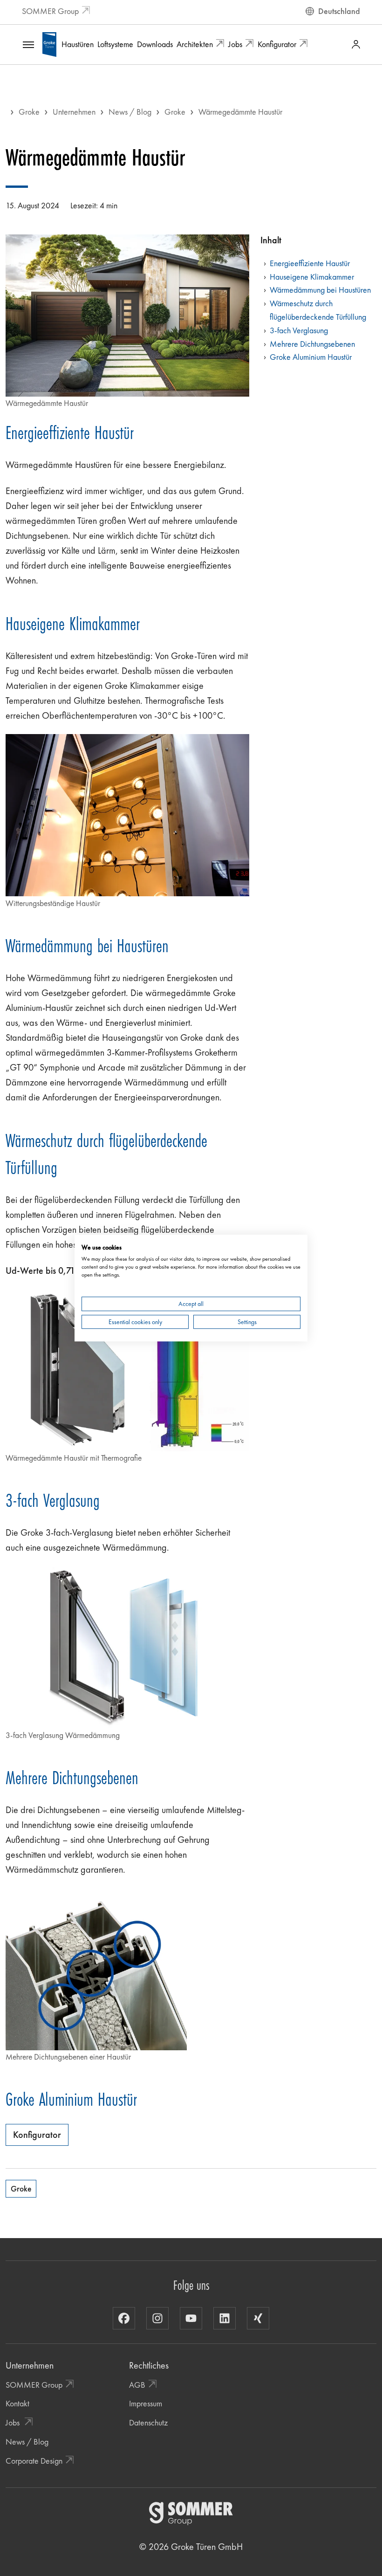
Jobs (235, 44)
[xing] (258, 2318)
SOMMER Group (50, 11)
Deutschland (339, 11)
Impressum (146, 2403)
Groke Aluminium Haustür (311, 357)
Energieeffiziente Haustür (310, 263)
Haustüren (78, 44)
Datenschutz (148, 2422)
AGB (137, 2385)
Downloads (155, 44)
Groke (29, 112)
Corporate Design (34, 2461)
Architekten (195, 44)
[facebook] (124, 2318)
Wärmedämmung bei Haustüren (320, 290)
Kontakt (17, 2403)
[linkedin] (225, 2318)
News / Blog (130, 112)
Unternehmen (74, 112)
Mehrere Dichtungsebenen (312, 344)
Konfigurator (277, 44)
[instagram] (157, 2318)
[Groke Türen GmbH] (49, 43)
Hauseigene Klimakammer (312, 277)
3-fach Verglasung (299, 330)
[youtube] (191, 2318)
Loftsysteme (115, 44)
